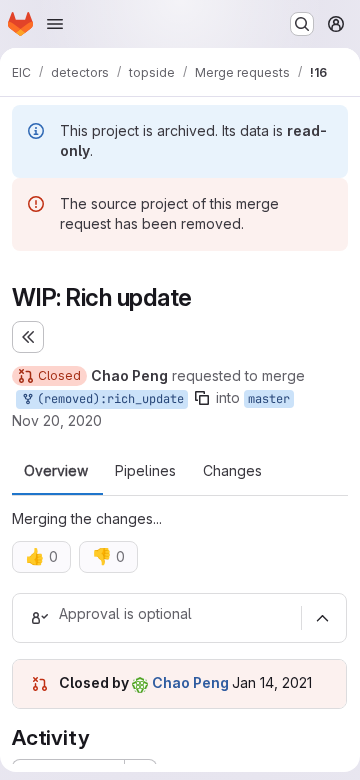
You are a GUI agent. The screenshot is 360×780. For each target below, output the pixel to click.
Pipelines (145, 471)
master (269, 399)
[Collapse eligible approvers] (322, 618)
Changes (232, 471)
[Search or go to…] (302, 24)
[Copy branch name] (202, 398)
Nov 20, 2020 (57, 420)
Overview (56, 471)
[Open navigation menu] (55, 24)
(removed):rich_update (107, 399)
